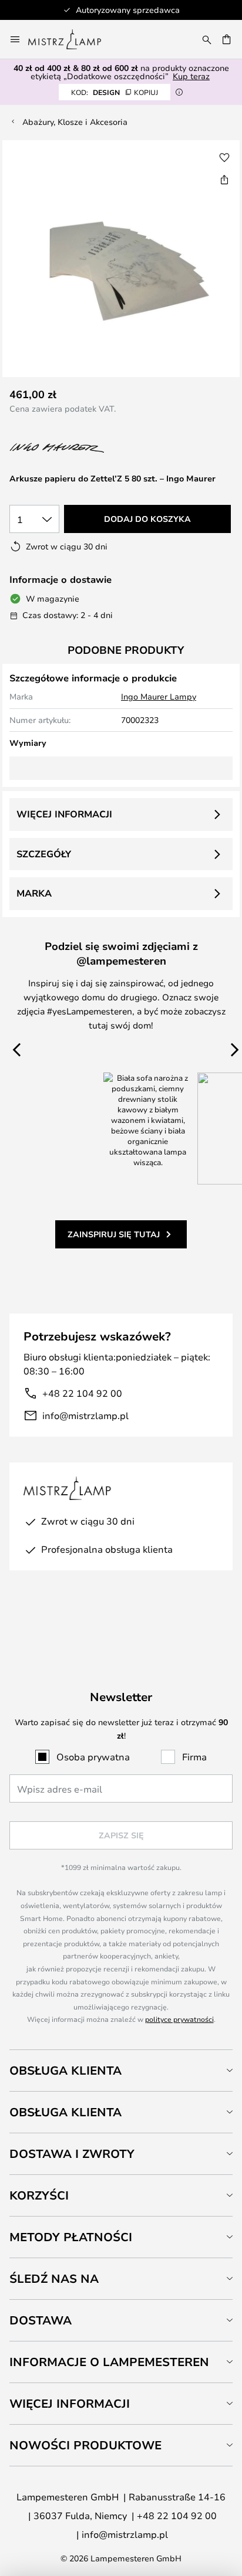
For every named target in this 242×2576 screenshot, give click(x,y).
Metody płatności (71, 2237)
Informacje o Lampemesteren (109, 2362)
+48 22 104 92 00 (82, 1393)
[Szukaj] (207, 39)
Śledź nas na (54, 2278)
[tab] (121, 2070)
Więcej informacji (64, 814)
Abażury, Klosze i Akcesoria (75, 122)
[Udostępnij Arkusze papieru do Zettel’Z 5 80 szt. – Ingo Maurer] (224, 179)
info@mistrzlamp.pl (85, 1415)
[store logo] (72, 39)
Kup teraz (191, 76)
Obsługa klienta (65, 2070)
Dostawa (41, 2320)
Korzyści (39, 2195)
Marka (34, 893)
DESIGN (115, 92)
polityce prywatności (179, 2019)
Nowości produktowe (85, 2445)
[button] (224, 158)
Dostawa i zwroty (72, 2154)
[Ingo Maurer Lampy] (72, 448)
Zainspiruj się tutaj (114, 1234)
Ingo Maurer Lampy (159, 696)
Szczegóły (44, 854)
